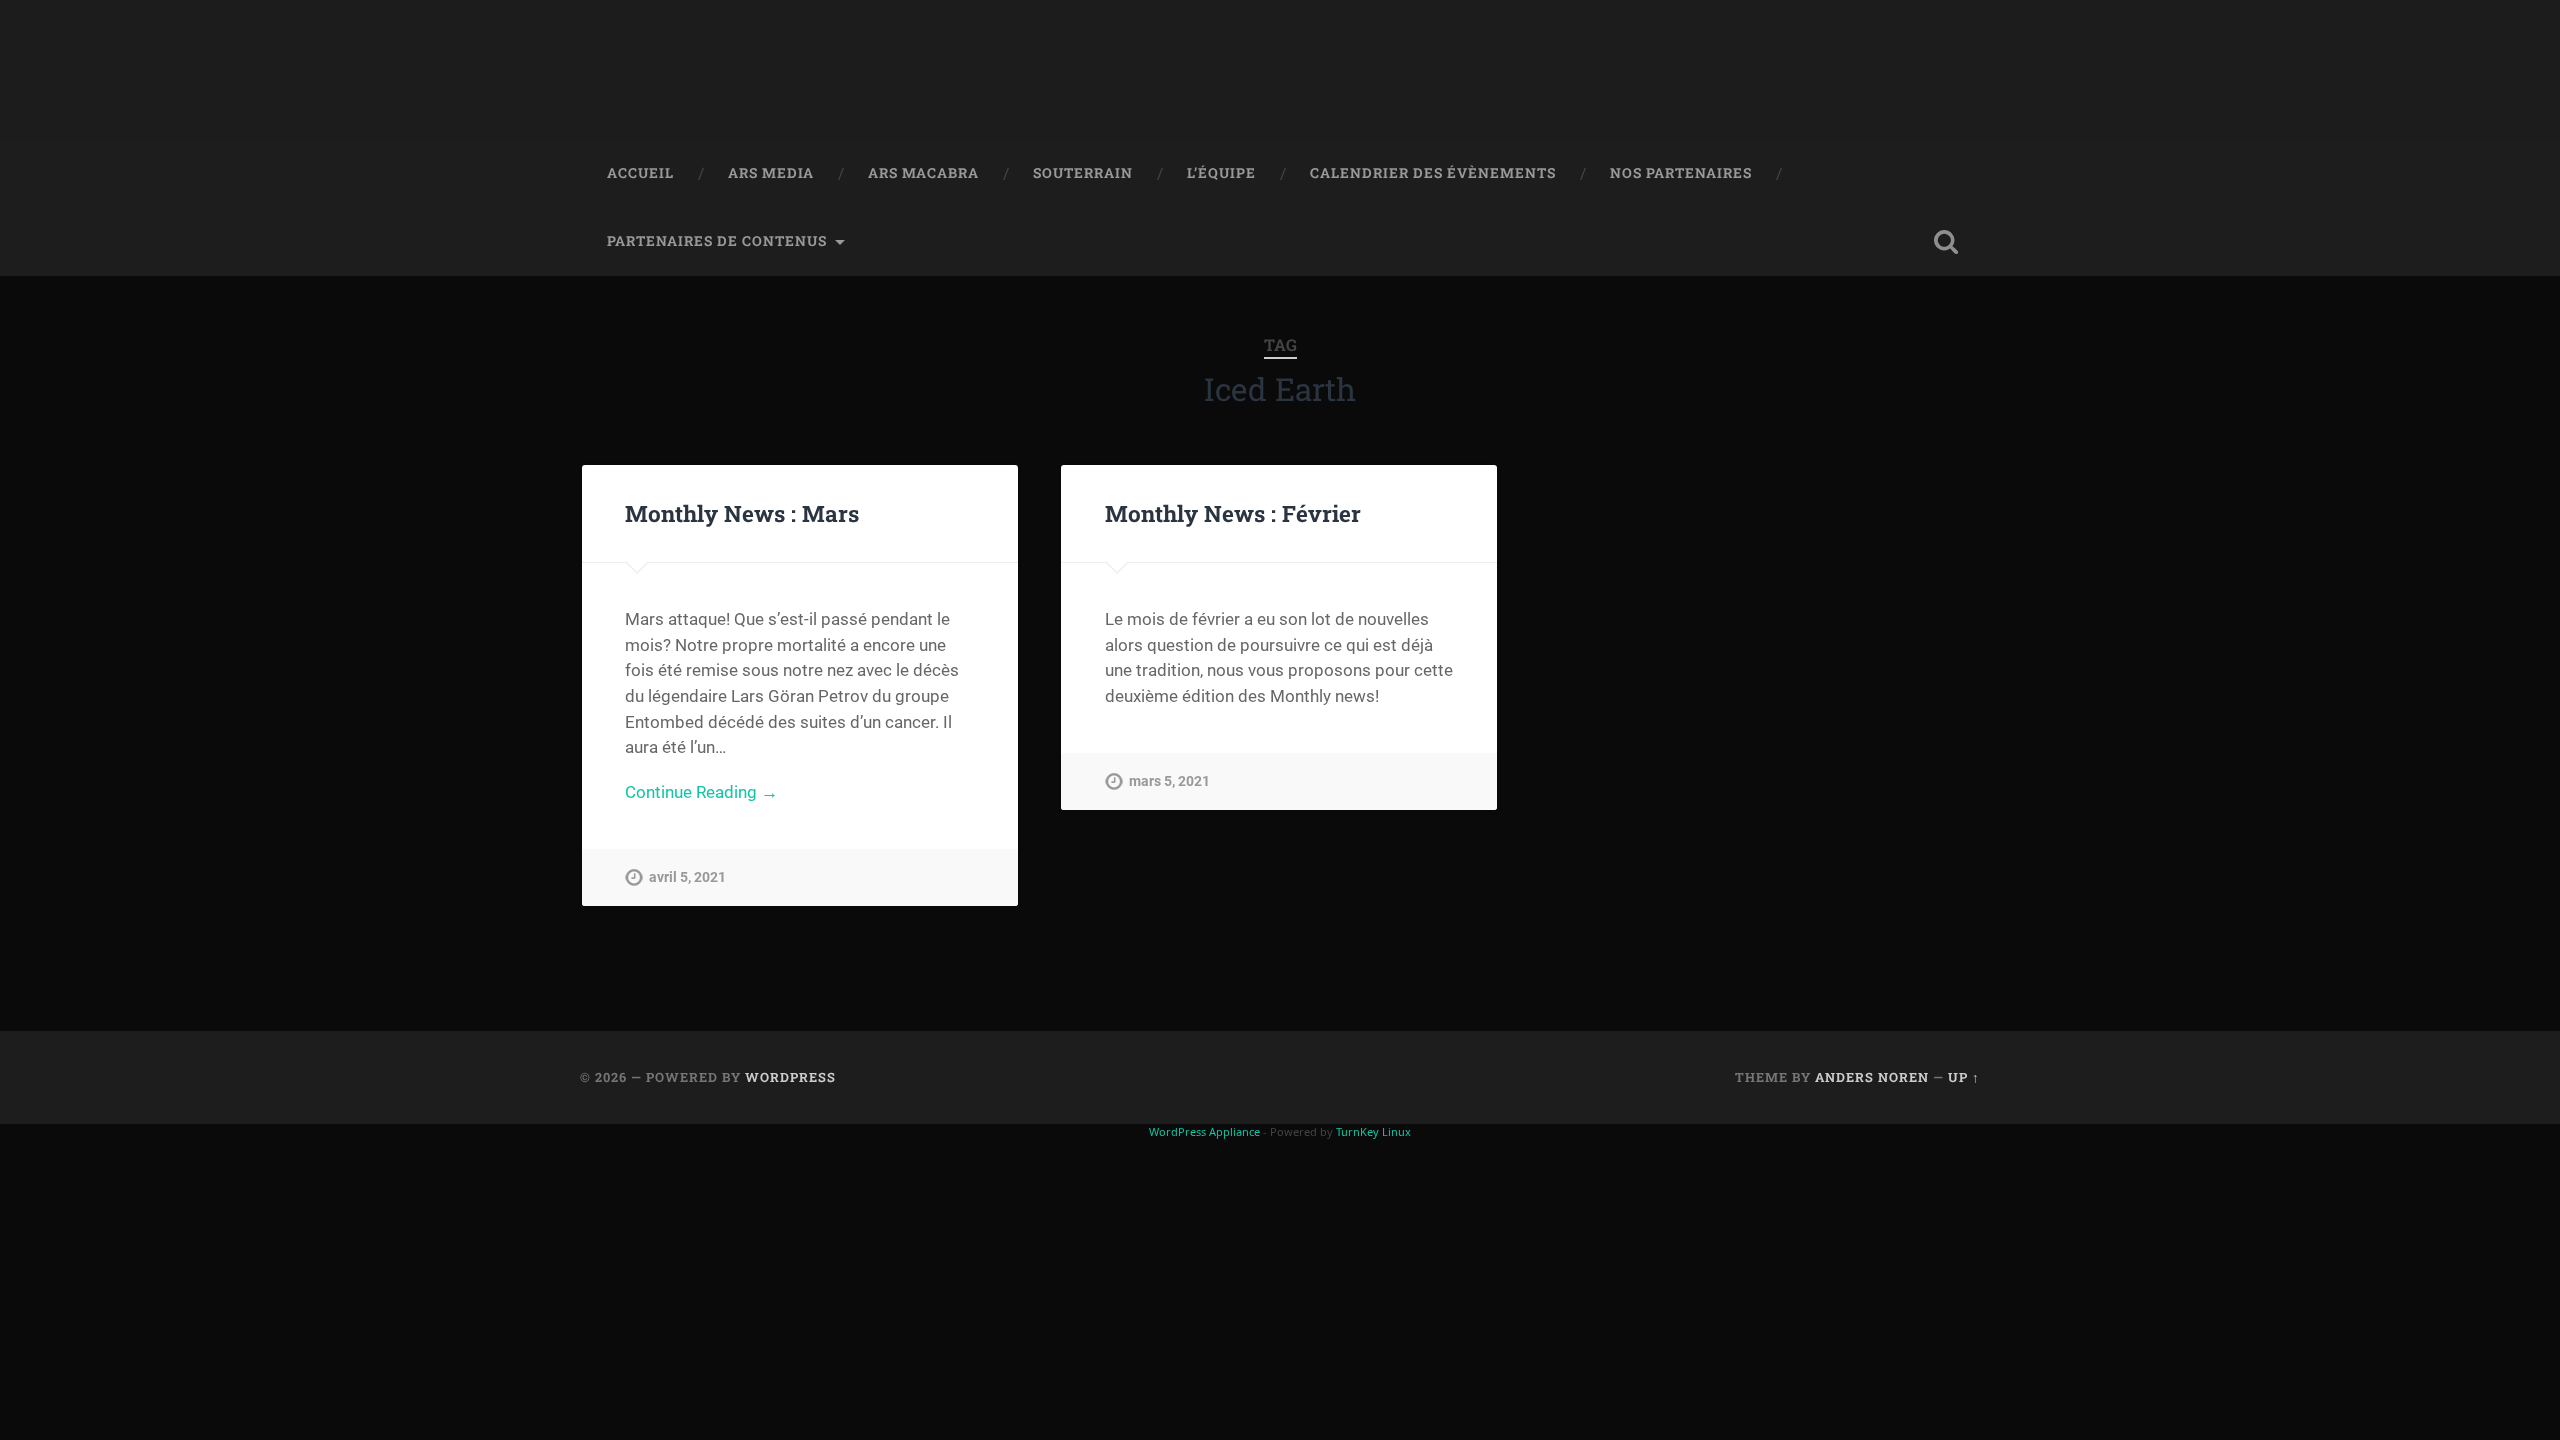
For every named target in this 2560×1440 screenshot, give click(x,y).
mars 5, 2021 (1169, 781)
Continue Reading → (701, 792)
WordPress (790, 1077)
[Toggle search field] (1946, 242)
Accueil (640, 173)
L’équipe (1221, 173)
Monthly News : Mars (742, 513)
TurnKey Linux (1373, 1131)
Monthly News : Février (1233, 513)
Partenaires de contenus (717, 241)
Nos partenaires (1681, 173)
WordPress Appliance (1204, 1131)
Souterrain (1083, 173)
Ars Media (771, 173)
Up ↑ (1964, 1077)
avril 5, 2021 (687, 877)
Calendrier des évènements (1433, 173)
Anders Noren (1872, 1077)
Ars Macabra (923, 173)
